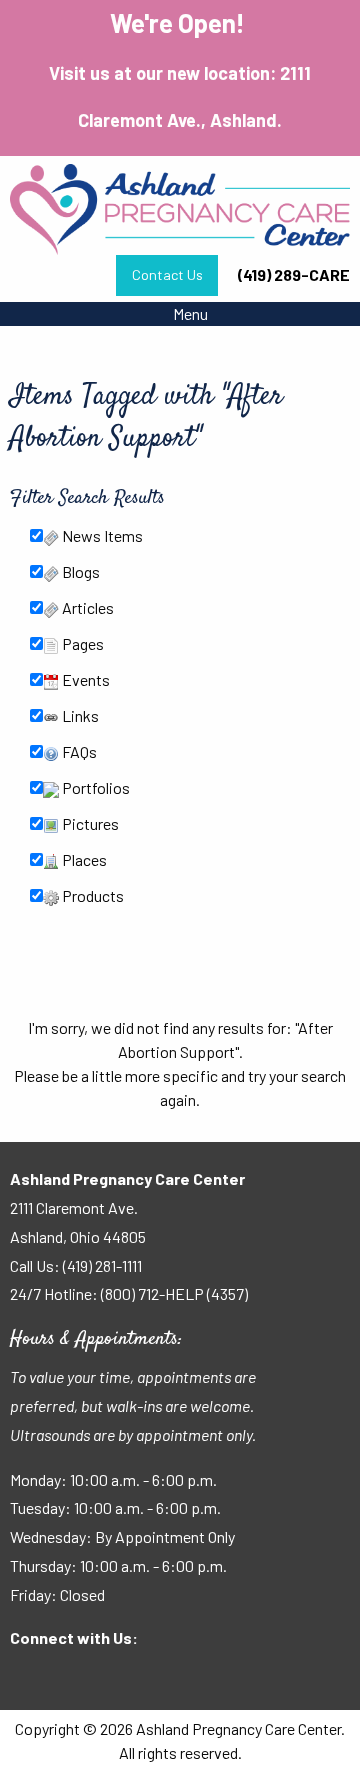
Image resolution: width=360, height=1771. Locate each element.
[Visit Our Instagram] (90, 1677)
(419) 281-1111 (102, 1265)
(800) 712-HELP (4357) (174, 1293)
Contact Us (167, 274)
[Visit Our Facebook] (26, 1677)
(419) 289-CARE (294, 274)
